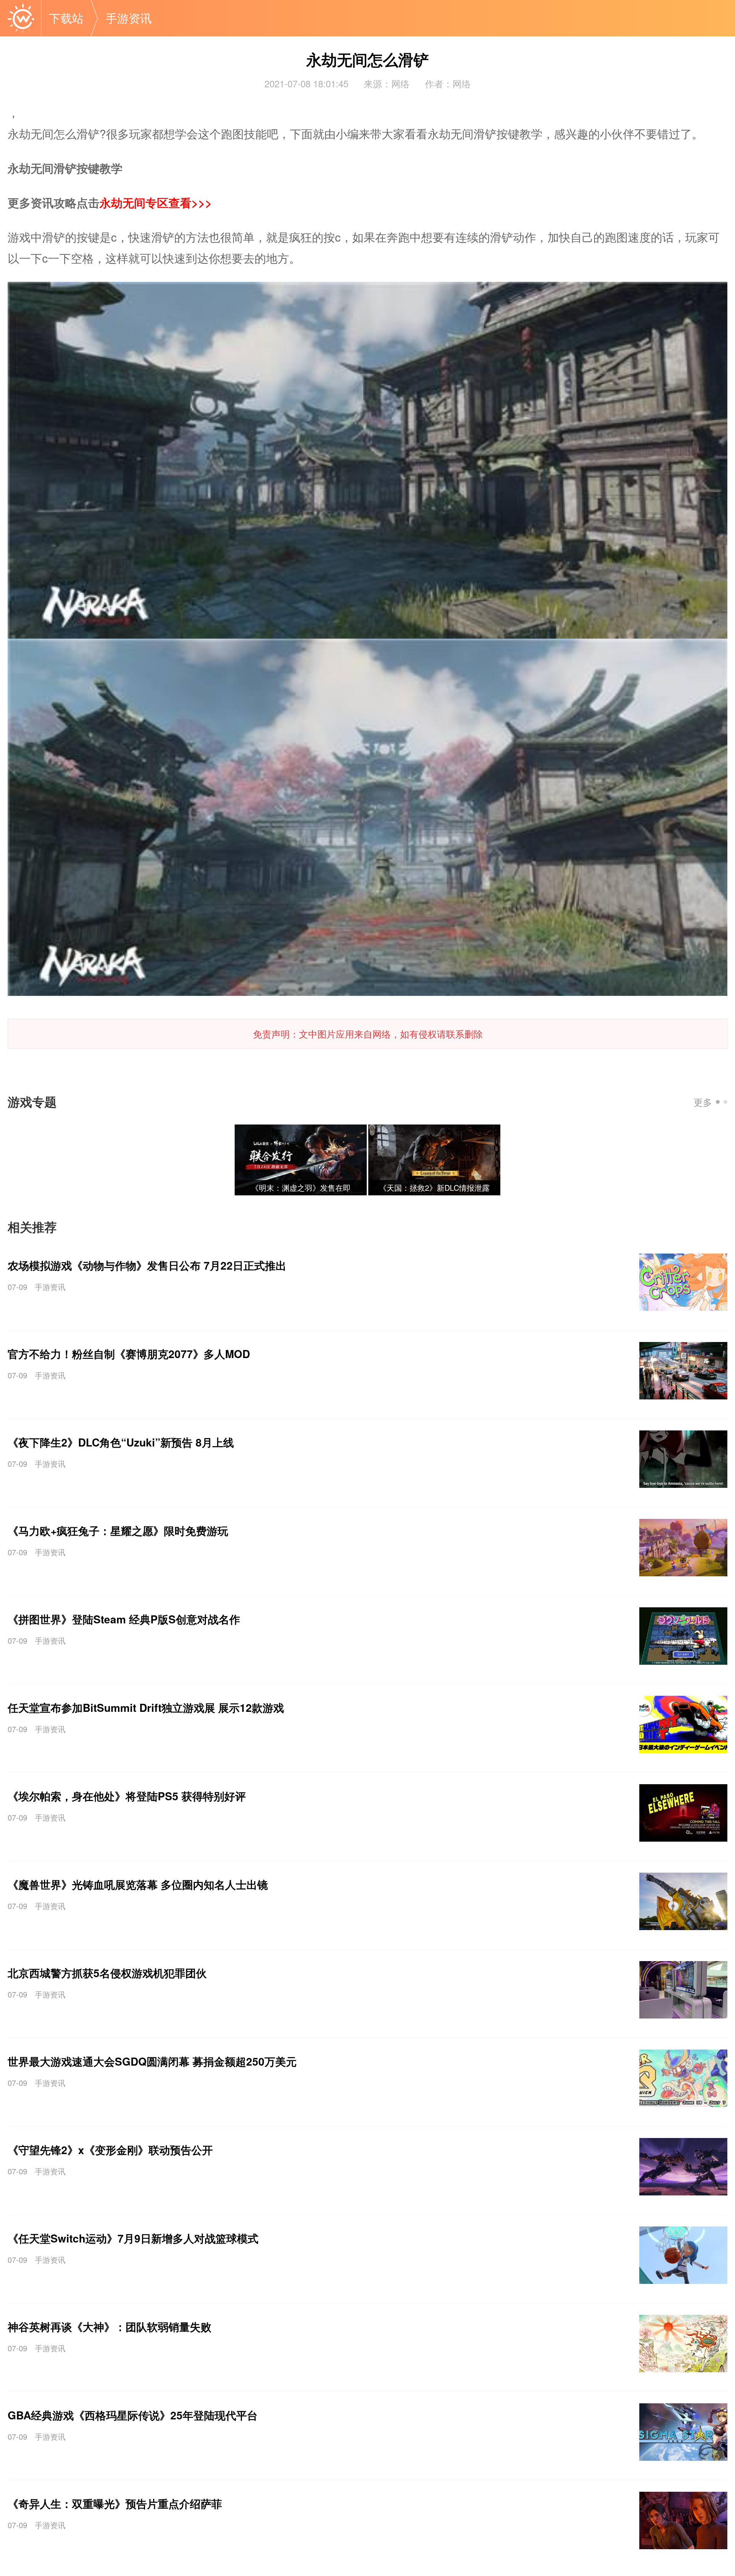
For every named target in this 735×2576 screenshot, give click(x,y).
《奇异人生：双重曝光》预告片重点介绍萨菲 (115, 2503)
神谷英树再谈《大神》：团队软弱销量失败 (109, 2327)
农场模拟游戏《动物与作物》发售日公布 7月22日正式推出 (147, 1265)
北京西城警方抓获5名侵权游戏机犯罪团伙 (107, 1973)
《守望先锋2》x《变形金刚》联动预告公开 (110, 2150)
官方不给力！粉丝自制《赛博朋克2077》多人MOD (129, 1354)
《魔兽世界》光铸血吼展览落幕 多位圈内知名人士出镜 (138, 1884)
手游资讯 (50, 1287)
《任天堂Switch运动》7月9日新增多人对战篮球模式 (133, 2238)
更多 (703, 1102)
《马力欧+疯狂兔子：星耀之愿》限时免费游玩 (118, 1531)
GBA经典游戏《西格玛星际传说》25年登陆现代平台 (133, 2415)
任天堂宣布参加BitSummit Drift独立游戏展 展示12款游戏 (146, 1707)
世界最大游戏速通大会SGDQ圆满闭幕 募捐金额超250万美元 (152, 2061)
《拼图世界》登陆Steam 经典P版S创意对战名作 (124, 1619)
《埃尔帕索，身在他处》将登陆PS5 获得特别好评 (127, 1796)
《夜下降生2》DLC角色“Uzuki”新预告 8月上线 (121, 1442)
